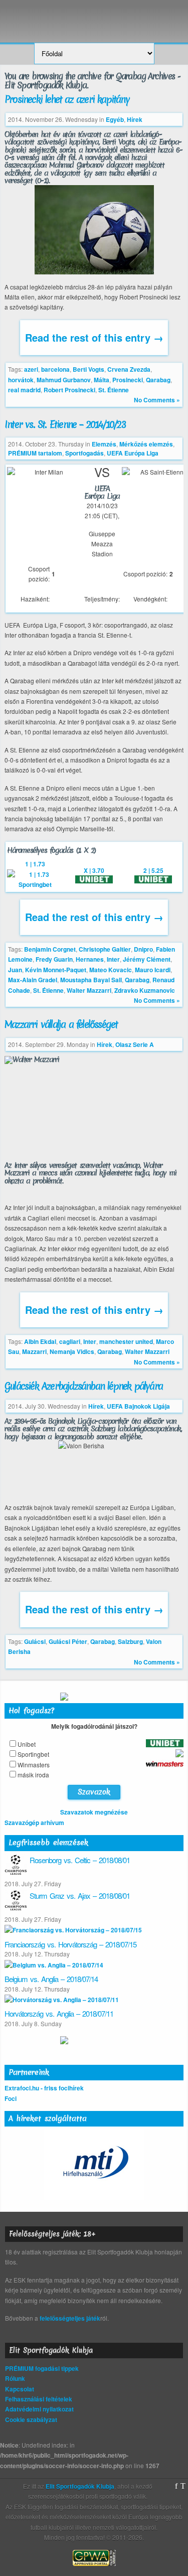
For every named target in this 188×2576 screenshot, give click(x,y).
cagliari (70, 1341)
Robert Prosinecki (69, 390)
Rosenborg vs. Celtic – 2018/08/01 (80, 1860)
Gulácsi (35, 1641)
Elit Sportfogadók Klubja (94, 16)
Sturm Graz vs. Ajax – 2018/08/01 (80, 1896)
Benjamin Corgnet (50, 949)
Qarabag (158, 380)
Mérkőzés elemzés (146, 444)
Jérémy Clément (147, 959)
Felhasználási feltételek (39, 2399)
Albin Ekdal (40, 1341)
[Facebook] (176, 2486)
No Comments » (157, 400)
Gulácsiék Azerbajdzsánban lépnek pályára (83, 1386)
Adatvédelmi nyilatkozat (39, 2409)
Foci (11, 2098)
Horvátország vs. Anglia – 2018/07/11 (59, 2013)
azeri (31, 369)
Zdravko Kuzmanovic (145, 990)
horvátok (21, 380)
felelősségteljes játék (70, 2318)
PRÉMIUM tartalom (35, 453)
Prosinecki (128, 380)
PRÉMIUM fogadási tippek (42, 2368)
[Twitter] (183, 2486)
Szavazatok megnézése (94, 1812)
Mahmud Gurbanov (64, 380)
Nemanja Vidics (72, 1351)
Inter (113, 959)
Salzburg (130, 1641)
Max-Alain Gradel (33, 980)
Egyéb (115, 119)
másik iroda (33, 1775)
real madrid (24, 390)
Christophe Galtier (105, 949)
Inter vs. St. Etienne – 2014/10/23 (65, 424)
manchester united (126, 1341)
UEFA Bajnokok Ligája (138, 1406)
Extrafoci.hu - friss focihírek (44, 2088)
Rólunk (15, 2378)
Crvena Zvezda (129, 369)
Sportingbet (33, 1754)
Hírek (135, 119)
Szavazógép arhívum (34, 1823)
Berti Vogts (88, 369)
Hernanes (90, 959)
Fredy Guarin (54, 959)
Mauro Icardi (153, 970)
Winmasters (34, 1765)
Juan (15, 970)
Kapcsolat (20, 2389)
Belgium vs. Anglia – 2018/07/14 (51, 1979)
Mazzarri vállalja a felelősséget (61, 1024)
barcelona (55, 369)
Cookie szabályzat (31, 2419)
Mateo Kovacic (111, 970)
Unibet (27, 1744)
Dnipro (143, 949)
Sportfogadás (84, 453)
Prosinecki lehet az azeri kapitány (67, 99)
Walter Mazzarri (89, 990)
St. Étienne (114, 390)
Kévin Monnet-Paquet (56, 970)
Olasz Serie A (135, 1044)
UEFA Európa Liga (133, 453)
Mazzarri (34, 1351)
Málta (102, 380)
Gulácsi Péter (68, 1641)
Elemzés (104, 444)
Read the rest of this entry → (94, 337)
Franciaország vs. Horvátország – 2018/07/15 (70, 1944)
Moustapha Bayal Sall (91, 980)
